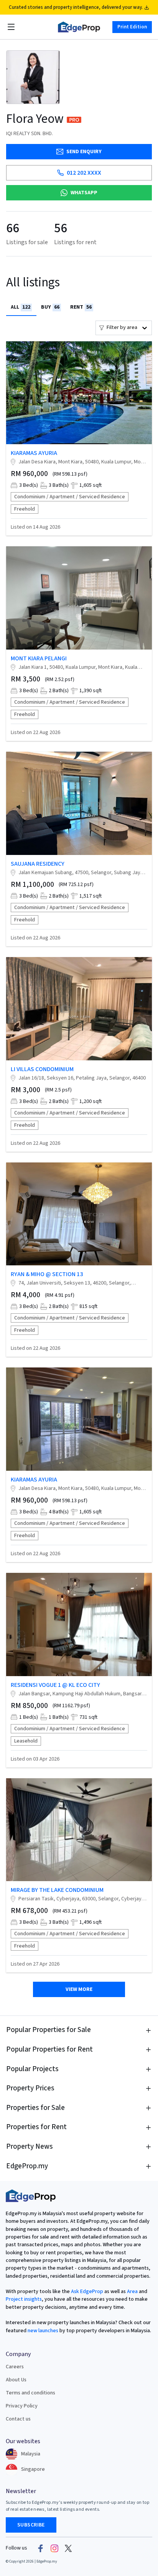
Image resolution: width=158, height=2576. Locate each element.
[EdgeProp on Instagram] (54, 2548)
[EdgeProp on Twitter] (68, 2548)
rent (81, 307)
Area (132, 2292)
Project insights (24, 2299)
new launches (43, 2331)
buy (50, 307)
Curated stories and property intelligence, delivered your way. (76, 7)
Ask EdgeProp (87, 2292)
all (21, 307)
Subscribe (31, 2525)
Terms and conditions (30, 2393)
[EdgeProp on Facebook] (41, 2548)
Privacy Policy (22, 2406)
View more (79, 1989)
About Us (16, 2380)
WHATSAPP (84, 193)
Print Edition (132, 27)
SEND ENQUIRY (84, 152)
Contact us (18, 2419)
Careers (15, 2367)
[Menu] (11, 27)
